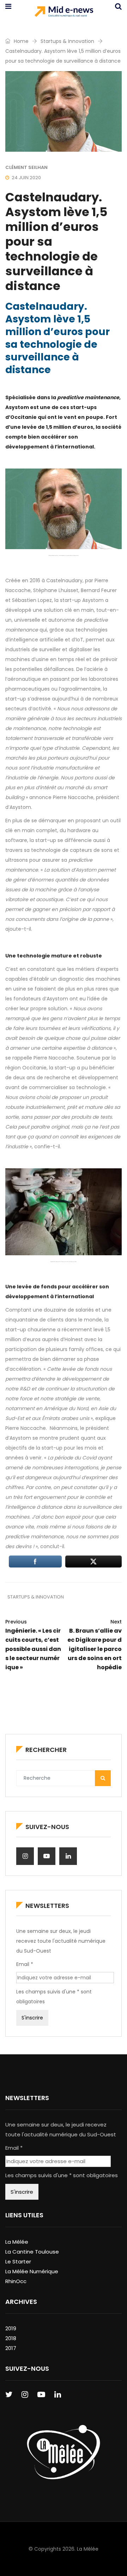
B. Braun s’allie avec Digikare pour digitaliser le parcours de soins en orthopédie (95, 1645)
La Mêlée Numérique (32, 2271)
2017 (11, 2348)
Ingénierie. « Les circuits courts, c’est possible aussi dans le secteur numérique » (33, 1645)
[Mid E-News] (64, 12)
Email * (25, 1964)
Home (20, 41)
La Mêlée (17, 2242)
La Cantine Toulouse (32, 2252)
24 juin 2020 (26, 178)
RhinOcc (16, 2281)
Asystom (93, 600)
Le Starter (18, 2261)
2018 (11, 2338)
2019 (11, 2328)
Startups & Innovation (67, 41)
